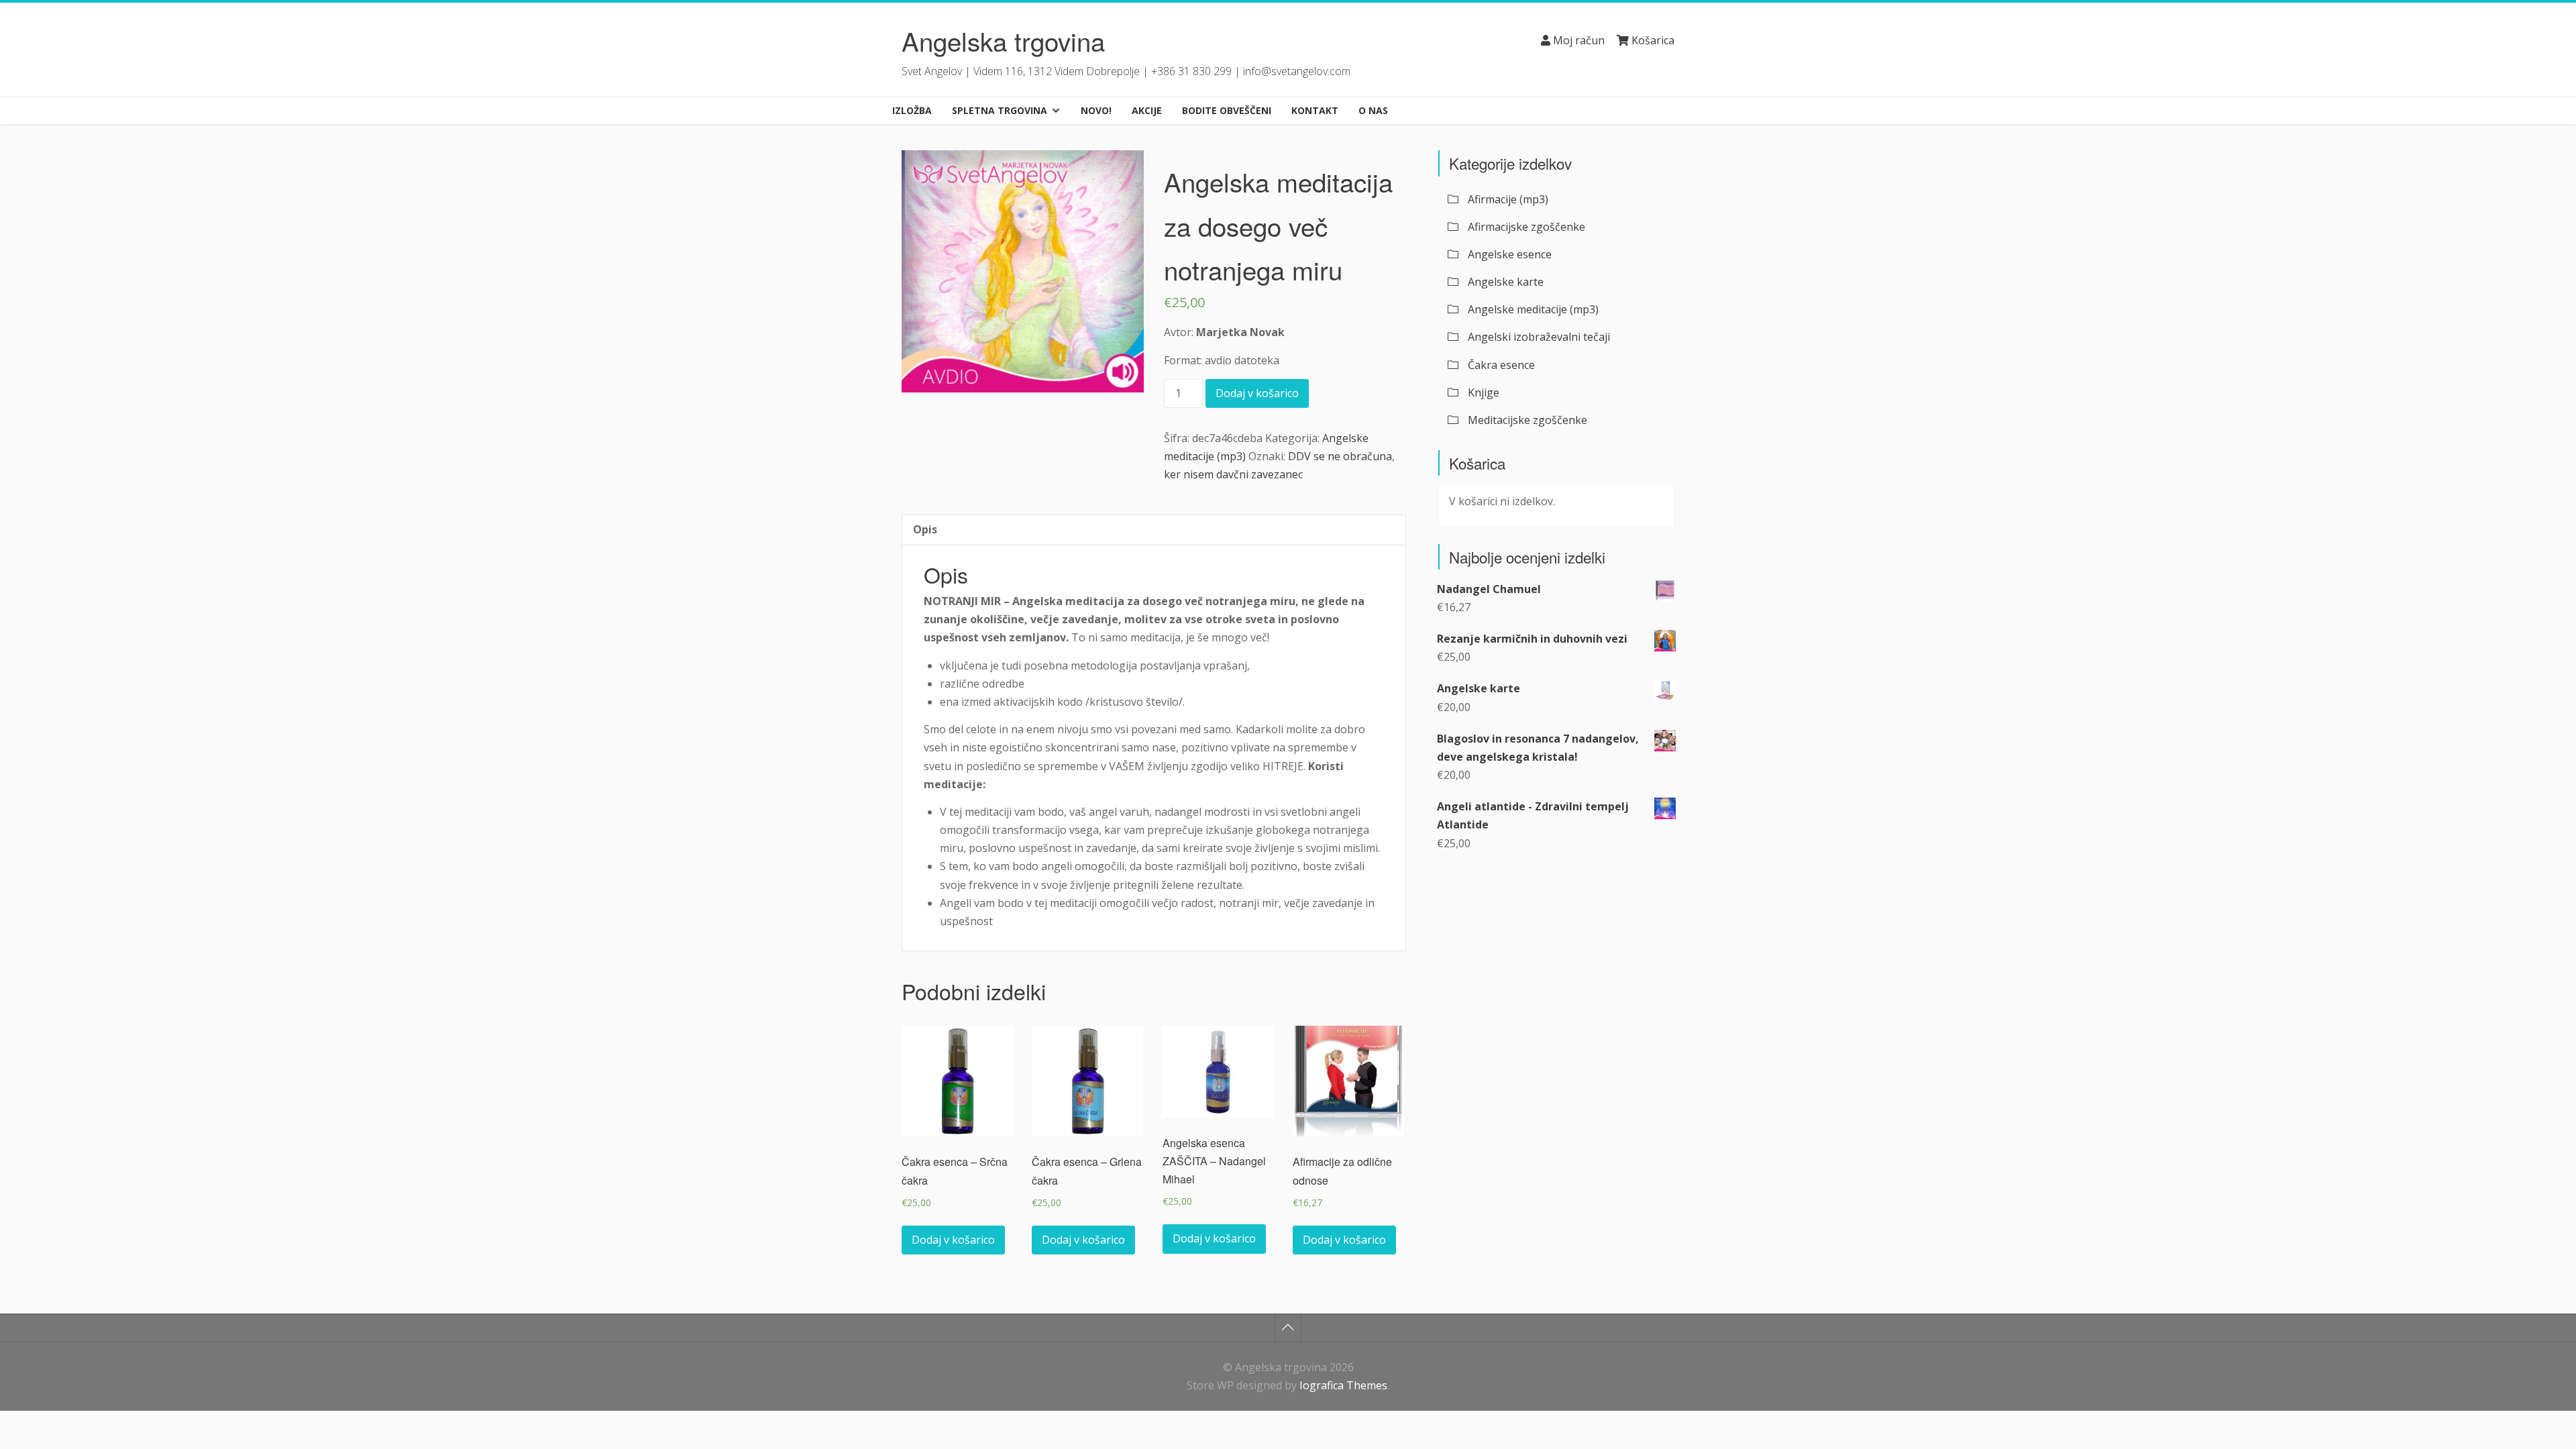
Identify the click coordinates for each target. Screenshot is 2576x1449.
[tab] (925, 530)
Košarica (1652, 40)
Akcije (1147, 110)
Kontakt (1315, 110)
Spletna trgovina (1000, 110)
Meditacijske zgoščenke (1527, 420)
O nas (1373, 110)
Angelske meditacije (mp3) (1533, 309)
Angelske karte (1506, 282)
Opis (925, 529)
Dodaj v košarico (1257, 393)
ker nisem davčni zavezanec (1233, 474)
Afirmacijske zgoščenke (1526, 227)
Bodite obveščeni (1227, 110)
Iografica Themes (1343, 1385)
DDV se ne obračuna (1340, 456)
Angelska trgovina (1003, 41)
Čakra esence (1501, 365)
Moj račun (1577, 40)
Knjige (1484, 392)
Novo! (1096, 110)
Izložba (912, 110)
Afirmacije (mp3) (1508, 199)
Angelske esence (1510, 254)
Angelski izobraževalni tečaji (1539, 337)
